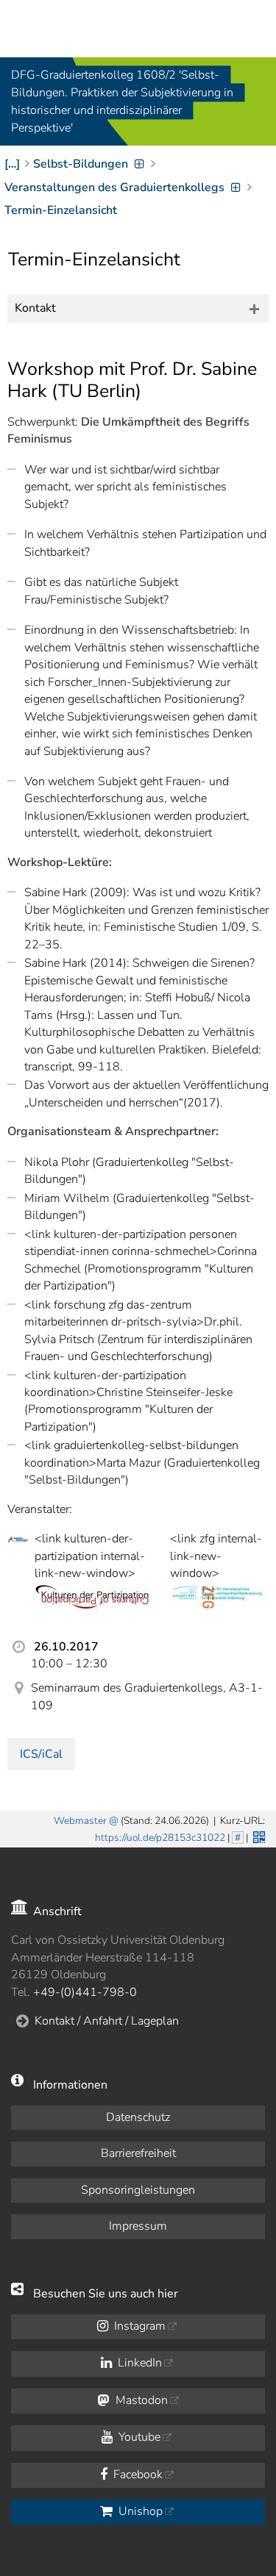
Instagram (138, 2326)
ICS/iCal (41, 1754)
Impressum (138, 2226)
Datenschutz (138, 2117)
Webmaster (80, 1821)
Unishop (139, 2511)
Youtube (138, 2437)
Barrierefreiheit (138, 2153)
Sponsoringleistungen (138, 2190)
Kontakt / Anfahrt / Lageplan (107, 2021)
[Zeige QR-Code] (258, 1836)
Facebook (137, 2475)
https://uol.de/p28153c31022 (160, 1838)
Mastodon (140, 2400)
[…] (12, 164)
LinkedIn (138, 2363)
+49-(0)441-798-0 (85, 1992)
